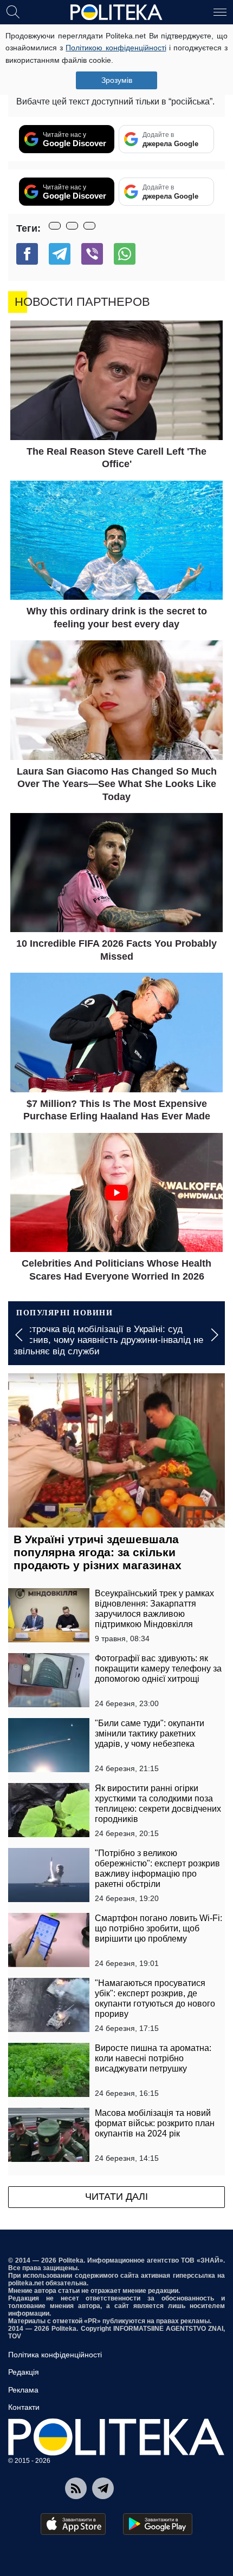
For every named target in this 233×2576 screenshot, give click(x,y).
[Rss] (76, 2488)
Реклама (23, 2390)
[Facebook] (27, 254)
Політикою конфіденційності (116, 48)
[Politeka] (116, 12)
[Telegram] (60, 254)
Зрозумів (117, 80)
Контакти (24, 2407)
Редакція (24, 2372)
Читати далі (116, 2197)
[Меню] (220, 11)
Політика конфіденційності (55, 2355)
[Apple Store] (73, 2524)
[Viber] (92, 254)
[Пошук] (13, 11)
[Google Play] (158, 2524)
